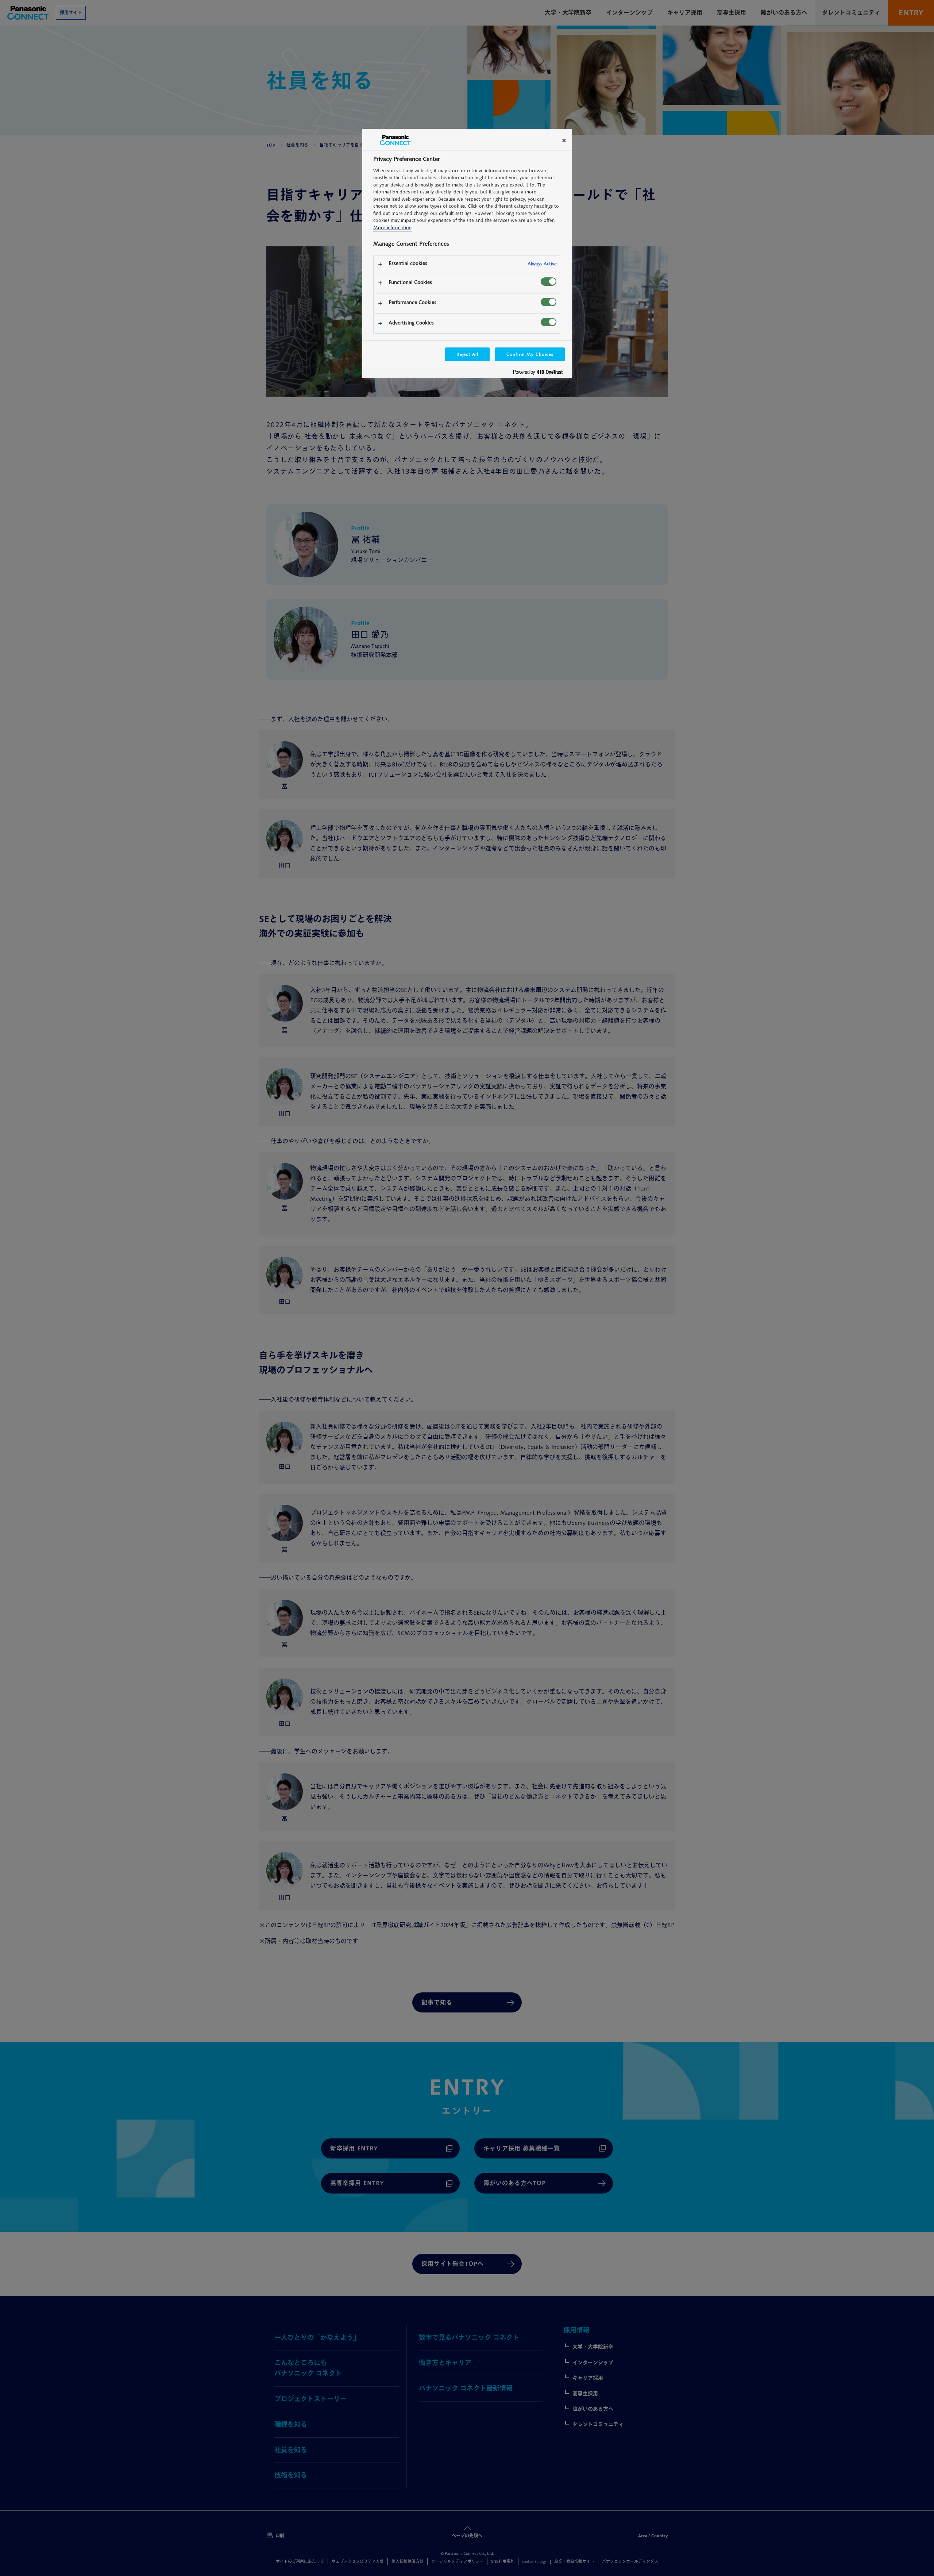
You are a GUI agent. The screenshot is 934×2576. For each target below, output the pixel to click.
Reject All (468, 354)
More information (392, 228)
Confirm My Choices (530, 354)
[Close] (564, 141)
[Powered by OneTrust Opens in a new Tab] (541, 374)
